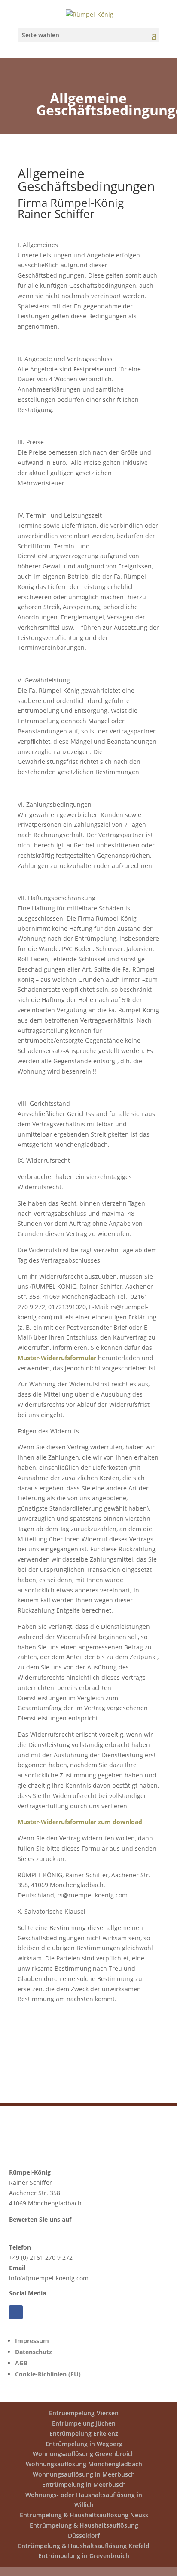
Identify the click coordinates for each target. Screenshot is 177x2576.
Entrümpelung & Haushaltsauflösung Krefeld (84, 2546)
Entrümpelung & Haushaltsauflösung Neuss (84, 2515)
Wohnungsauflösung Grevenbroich (84, 2454)
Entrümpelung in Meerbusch (84, 2485)
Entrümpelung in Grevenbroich (84, 2556)
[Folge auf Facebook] (16, 2312)
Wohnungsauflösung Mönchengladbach (84, 2464)
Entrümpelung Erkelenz (84, 2434)
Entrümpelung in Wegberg (84, 2444)
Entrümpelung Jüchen (84, 2423)
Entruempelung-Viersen (84, 2413)
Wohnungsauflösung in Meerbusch (84, 2474)
